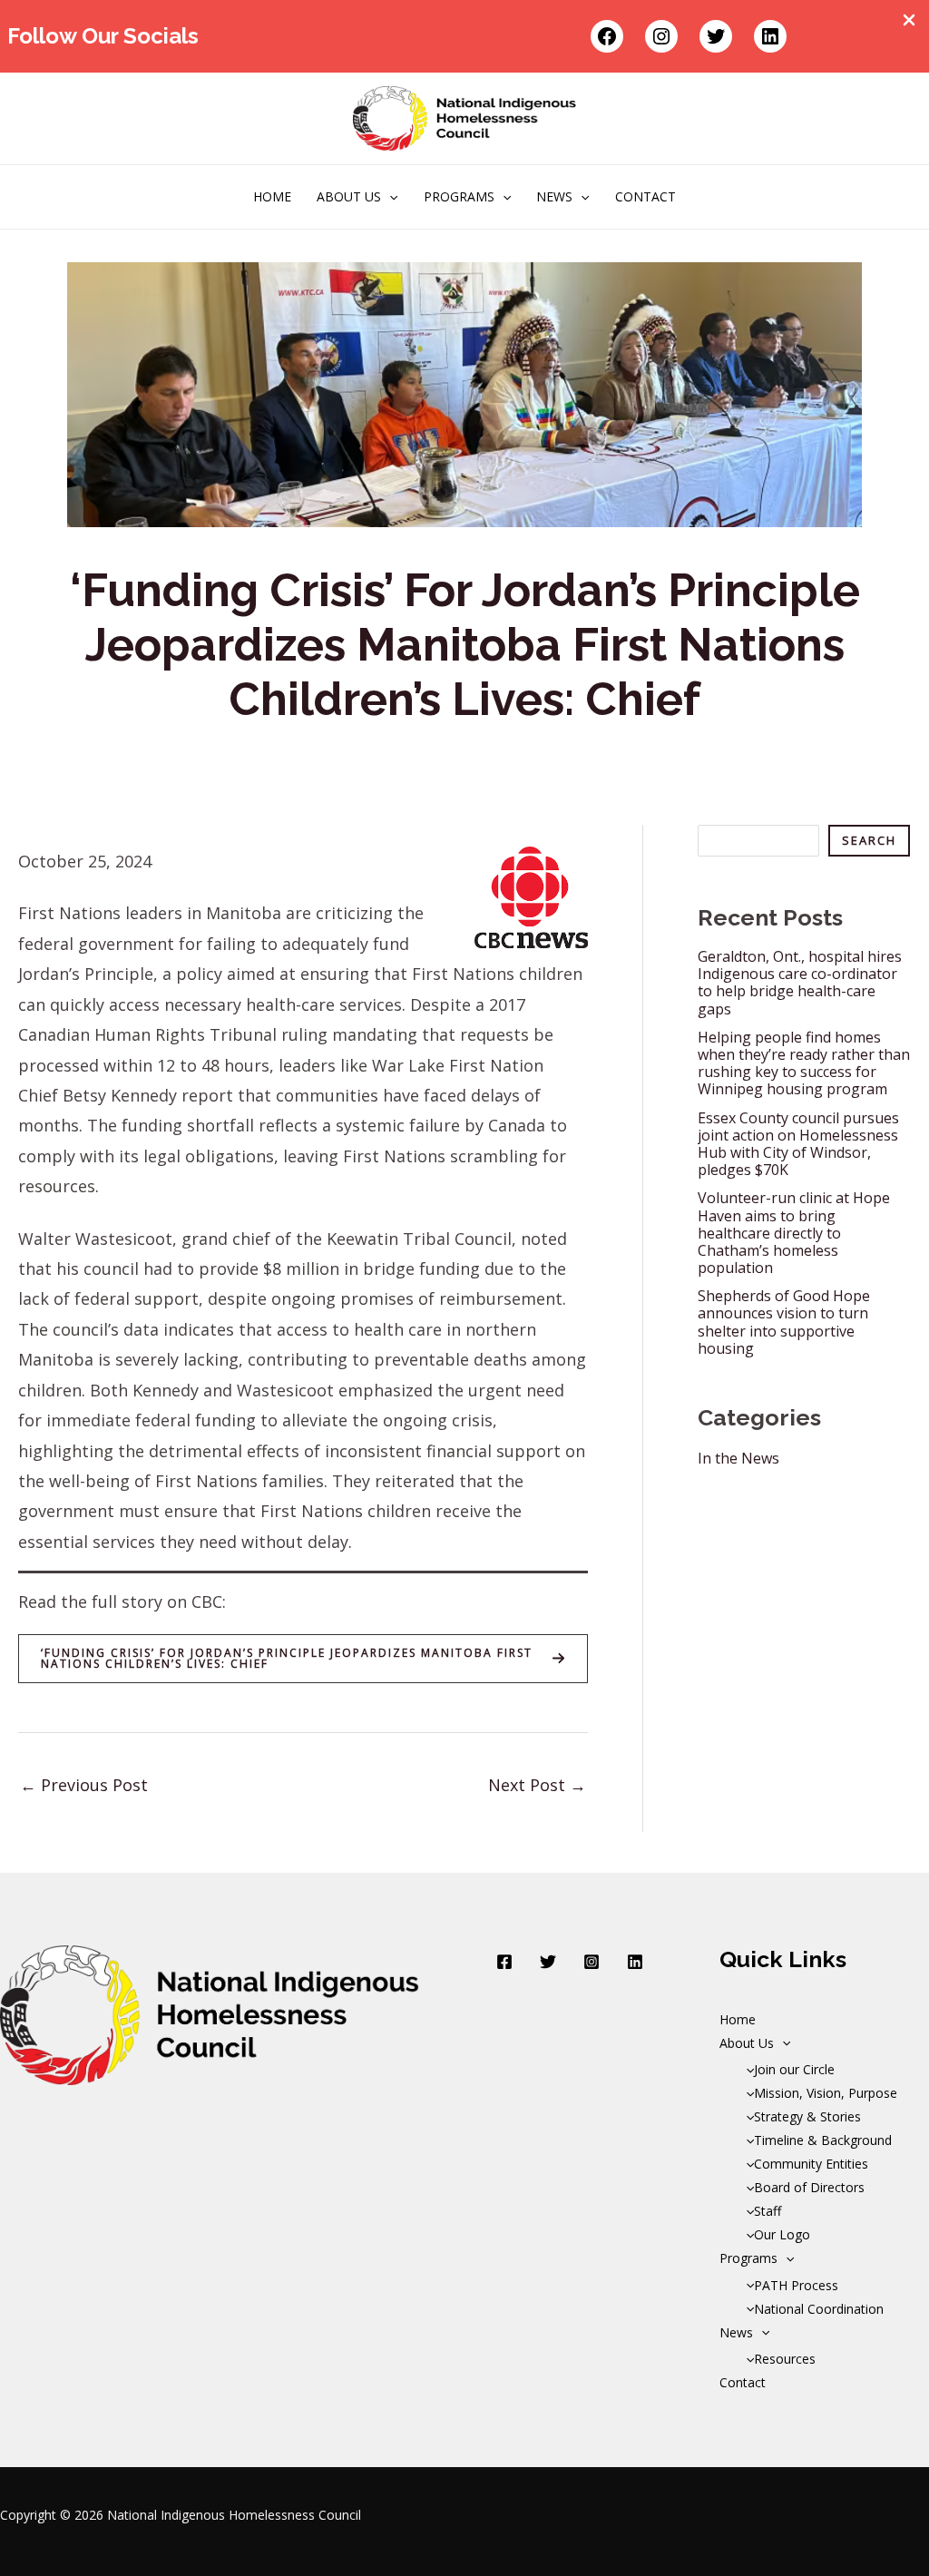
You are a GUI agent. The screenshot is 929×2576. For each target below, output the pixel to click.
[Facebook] (504, 1962)
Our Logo (782, 2234)
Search (869, 840)
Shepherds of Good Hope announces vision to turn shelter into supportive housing (784, 1322)
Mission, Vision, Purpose (826, 2093)
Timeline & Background (823, 2140)
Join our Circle (794, 2069)
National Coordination (819, 2309)
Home (272, 196)
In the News (738, 1458)
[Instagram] (592, 1962)
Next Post (537, 1785)
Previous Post (84, 1785)
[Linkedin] (635, 1962)
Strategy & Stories (807, 2116)
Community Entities (811, 2164)
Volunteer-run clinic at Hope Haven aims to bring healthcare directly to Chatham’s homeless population (794, 1233)
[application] (389, 197)
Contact (645, 196)
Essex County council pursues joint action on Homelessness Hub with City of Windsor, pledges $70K (798, 1144)
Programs (459, 196)
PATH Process (796, 2285)
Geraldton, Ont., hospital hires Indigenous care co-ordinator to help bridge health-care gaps (800, 983)
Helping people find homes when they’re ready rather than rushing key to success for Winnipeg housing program (804, 1063)
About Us (349, 196)
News (554, 196)
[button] (303, 1659)
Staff (768, 2211)
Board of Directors (809, 2187)
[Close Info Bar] (909, 21)
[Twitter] (548, 1962)
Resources (785, 2359)
